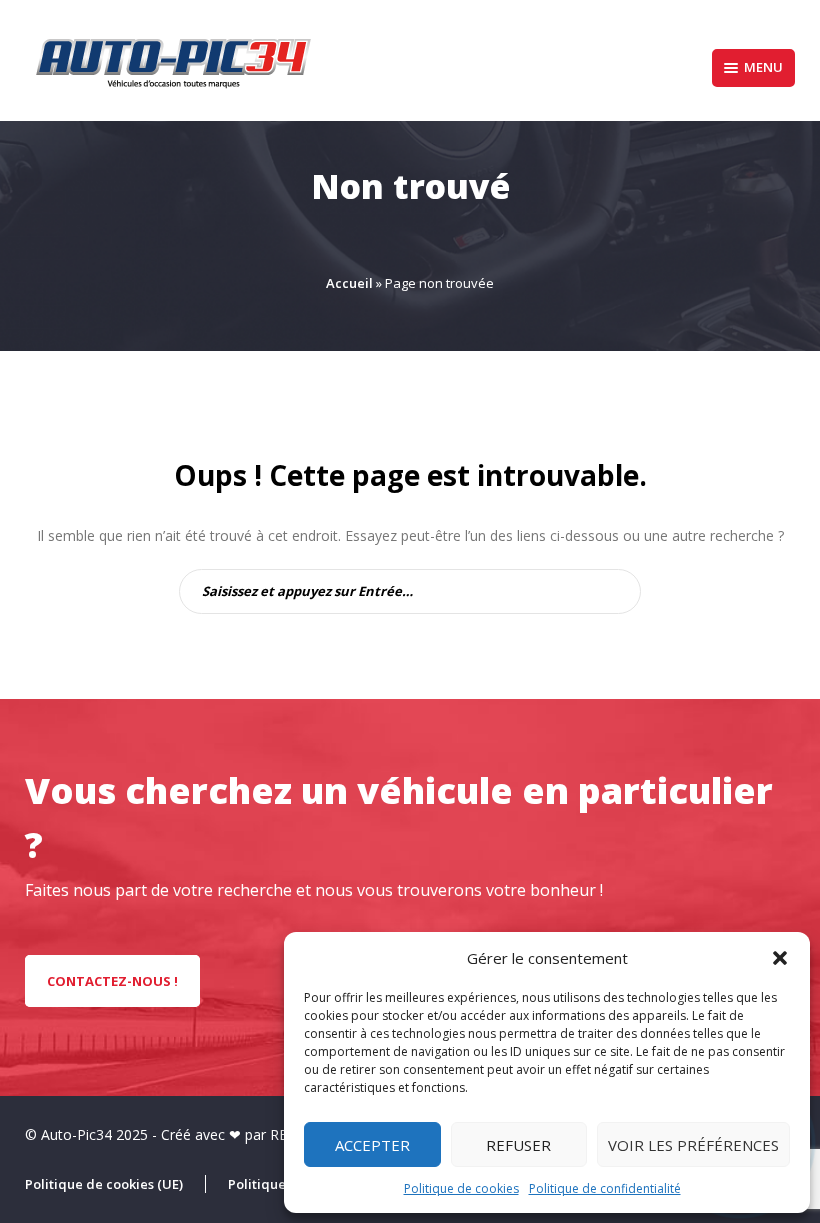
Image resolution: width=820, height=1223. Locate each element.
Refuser (518, 1145)
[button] (780, 958)
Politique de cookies (461, 1188)
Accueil (349, 283)
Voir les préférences (693, 1145)
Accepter (372, 1145)
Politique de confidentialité (605, 1188)
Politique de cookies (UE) (104, 1184)
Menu (763, 67)
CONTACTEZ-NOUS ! (112, 981)
